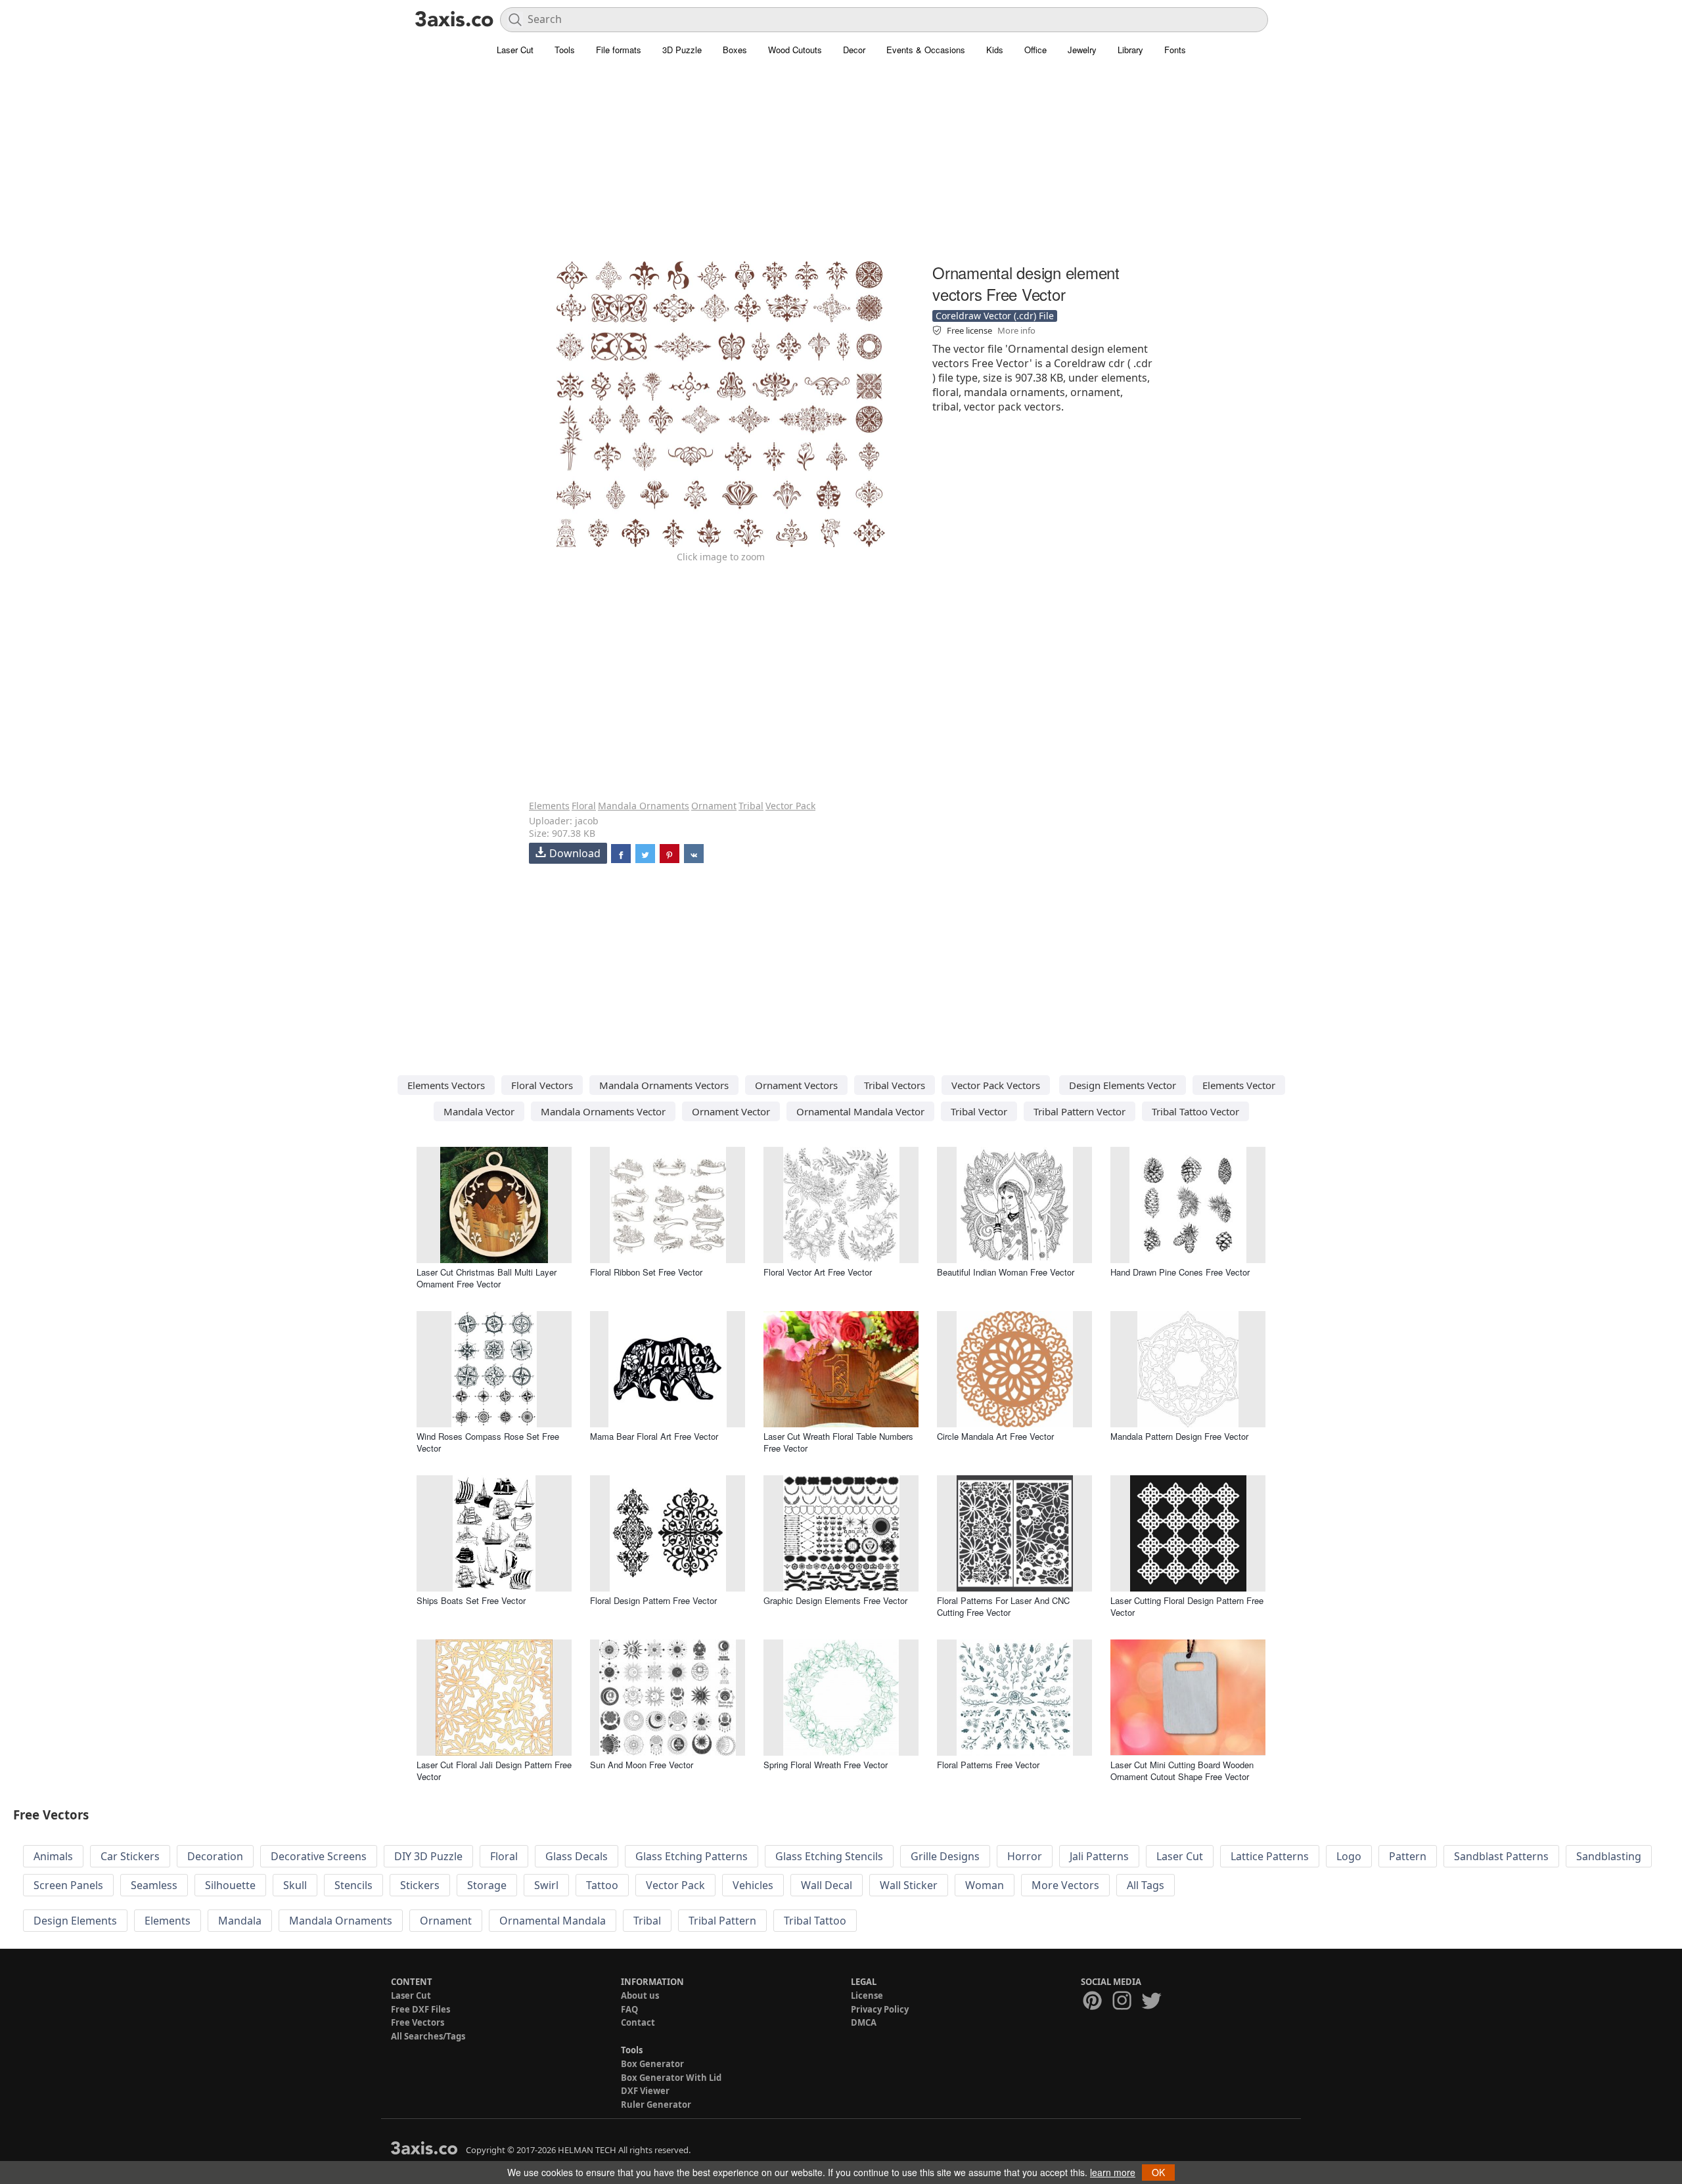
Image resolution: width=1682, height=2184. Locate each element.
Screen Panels (68, 1885)
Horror (1025, 1856)
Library (1130, 50)
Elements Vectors (446, 1085)
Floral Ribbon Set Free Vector (646, 1272)
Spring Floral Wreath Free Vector (826, 1765)
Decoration (215, 1856)
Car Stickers (130, 1856)
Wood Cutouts (795, 50)
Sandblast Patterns (1501, 1856)
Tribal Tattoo (815, 1921)
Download (575, 853)
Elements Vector (1239, 1085)
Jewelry (1082, 50)
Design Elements (75, 1921)
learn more (1113, 2172)
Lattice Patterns (1270, 1856)
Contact (638, 2022)
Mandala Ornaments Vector (603, 1111)
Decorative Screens (319, 1856)
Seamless (154, 1885)
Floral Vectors (542, 1085)
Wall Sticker (909, 1885)
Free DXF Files (420, 2009)
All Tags (1146, 1885)
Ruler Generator (656, 2105)
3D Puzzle (682, 50)
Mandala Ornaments (644, 806)
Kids (995, 50)
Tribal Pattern (722, 1921)
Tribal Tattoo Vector (1195, 1111)
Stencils (353, 1885)
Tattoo (602, 1885)
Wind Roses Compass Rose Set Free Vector (488, 1442)
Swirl (546, 1885)
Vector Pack (790, 806)
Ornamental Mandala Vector (860, 1111)
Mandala (240, 1921)
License (867, 1995)
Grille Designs (945, 1856)
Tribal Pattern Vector (1080, 1111)
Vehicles (753, 1885)
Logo (1349, 1856)
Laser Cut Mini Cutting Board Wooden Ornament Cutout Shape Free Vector (1182, 1771)
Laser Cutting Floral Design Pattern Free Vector (1187, 1606)
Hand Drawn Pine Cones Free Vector (1180, 1272)
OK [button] (1158, 2172)
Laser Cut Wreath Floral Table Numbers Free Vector (838, 1442)
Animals (53, 1856)
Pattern (1408, 1856)
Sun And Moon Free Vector (642, 1765)
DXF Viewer (645, 2091)
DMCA (864, 2022)
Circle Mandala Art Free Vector (995, 1436)
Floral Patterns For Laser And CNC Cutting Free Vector (1003, 1606)
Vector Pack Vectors (996, 1085)
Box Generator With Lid (671, 2078)
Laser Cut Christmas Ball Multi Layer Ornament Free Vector (487, 1278)
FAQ (629, 2009)
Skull (295, 1885)
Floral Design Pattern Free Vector (653, 1600)
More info (1016, 330)
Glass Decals (577, 1856)
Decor (854, 50)
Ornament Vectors (796, 1085)
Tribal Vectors (895, 1085)
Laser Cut (515, 50)
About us (640, 1995)
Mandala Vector (479, 1111)
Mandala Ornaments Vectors (664, 1085)
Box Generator (652, 2064)
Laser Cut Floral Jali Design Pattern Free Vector (494, 1771)
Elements (549, 806)
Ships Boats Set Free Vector (471, 1600)
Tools (565, 50)
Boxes (735, 50)
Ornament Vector (731, 1111)
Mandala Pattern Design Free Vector (1179, 1436)
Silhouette (230, 1885)
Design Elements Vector (1123, 1085)
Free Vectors (418, 2022)
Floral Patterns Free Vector (988, 1765)
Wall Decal (827, 1885)
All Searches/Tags (428, 2036)
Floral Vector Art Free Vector (818, 1272)
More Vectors (1065, 1885)
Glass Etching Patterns (692, 1856)
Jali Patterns (1099, 1856)
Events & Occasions (926, 50)
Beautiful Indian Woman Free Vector (1006, 1272)
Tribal (751, 806)
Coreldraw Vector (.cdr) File (995, 316)
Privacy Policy (880, 2009)
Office (1035, 50)
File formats (619, 50)
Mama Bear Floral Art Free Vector (654, 1436)
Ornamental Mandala (553, 1921)
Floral (584, 806)
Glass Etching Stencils (829, 1856)
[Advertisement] (841, 167)
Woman (985, 1885)
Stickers (420, 1885)
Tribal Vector (979, 1111)
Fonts (1175, 50)
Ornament (714, 806)
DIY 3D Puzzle (428, 1856)
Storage (487, 1885)
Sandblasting (1609, 1856)
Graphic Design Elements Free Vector (835, 1600)
